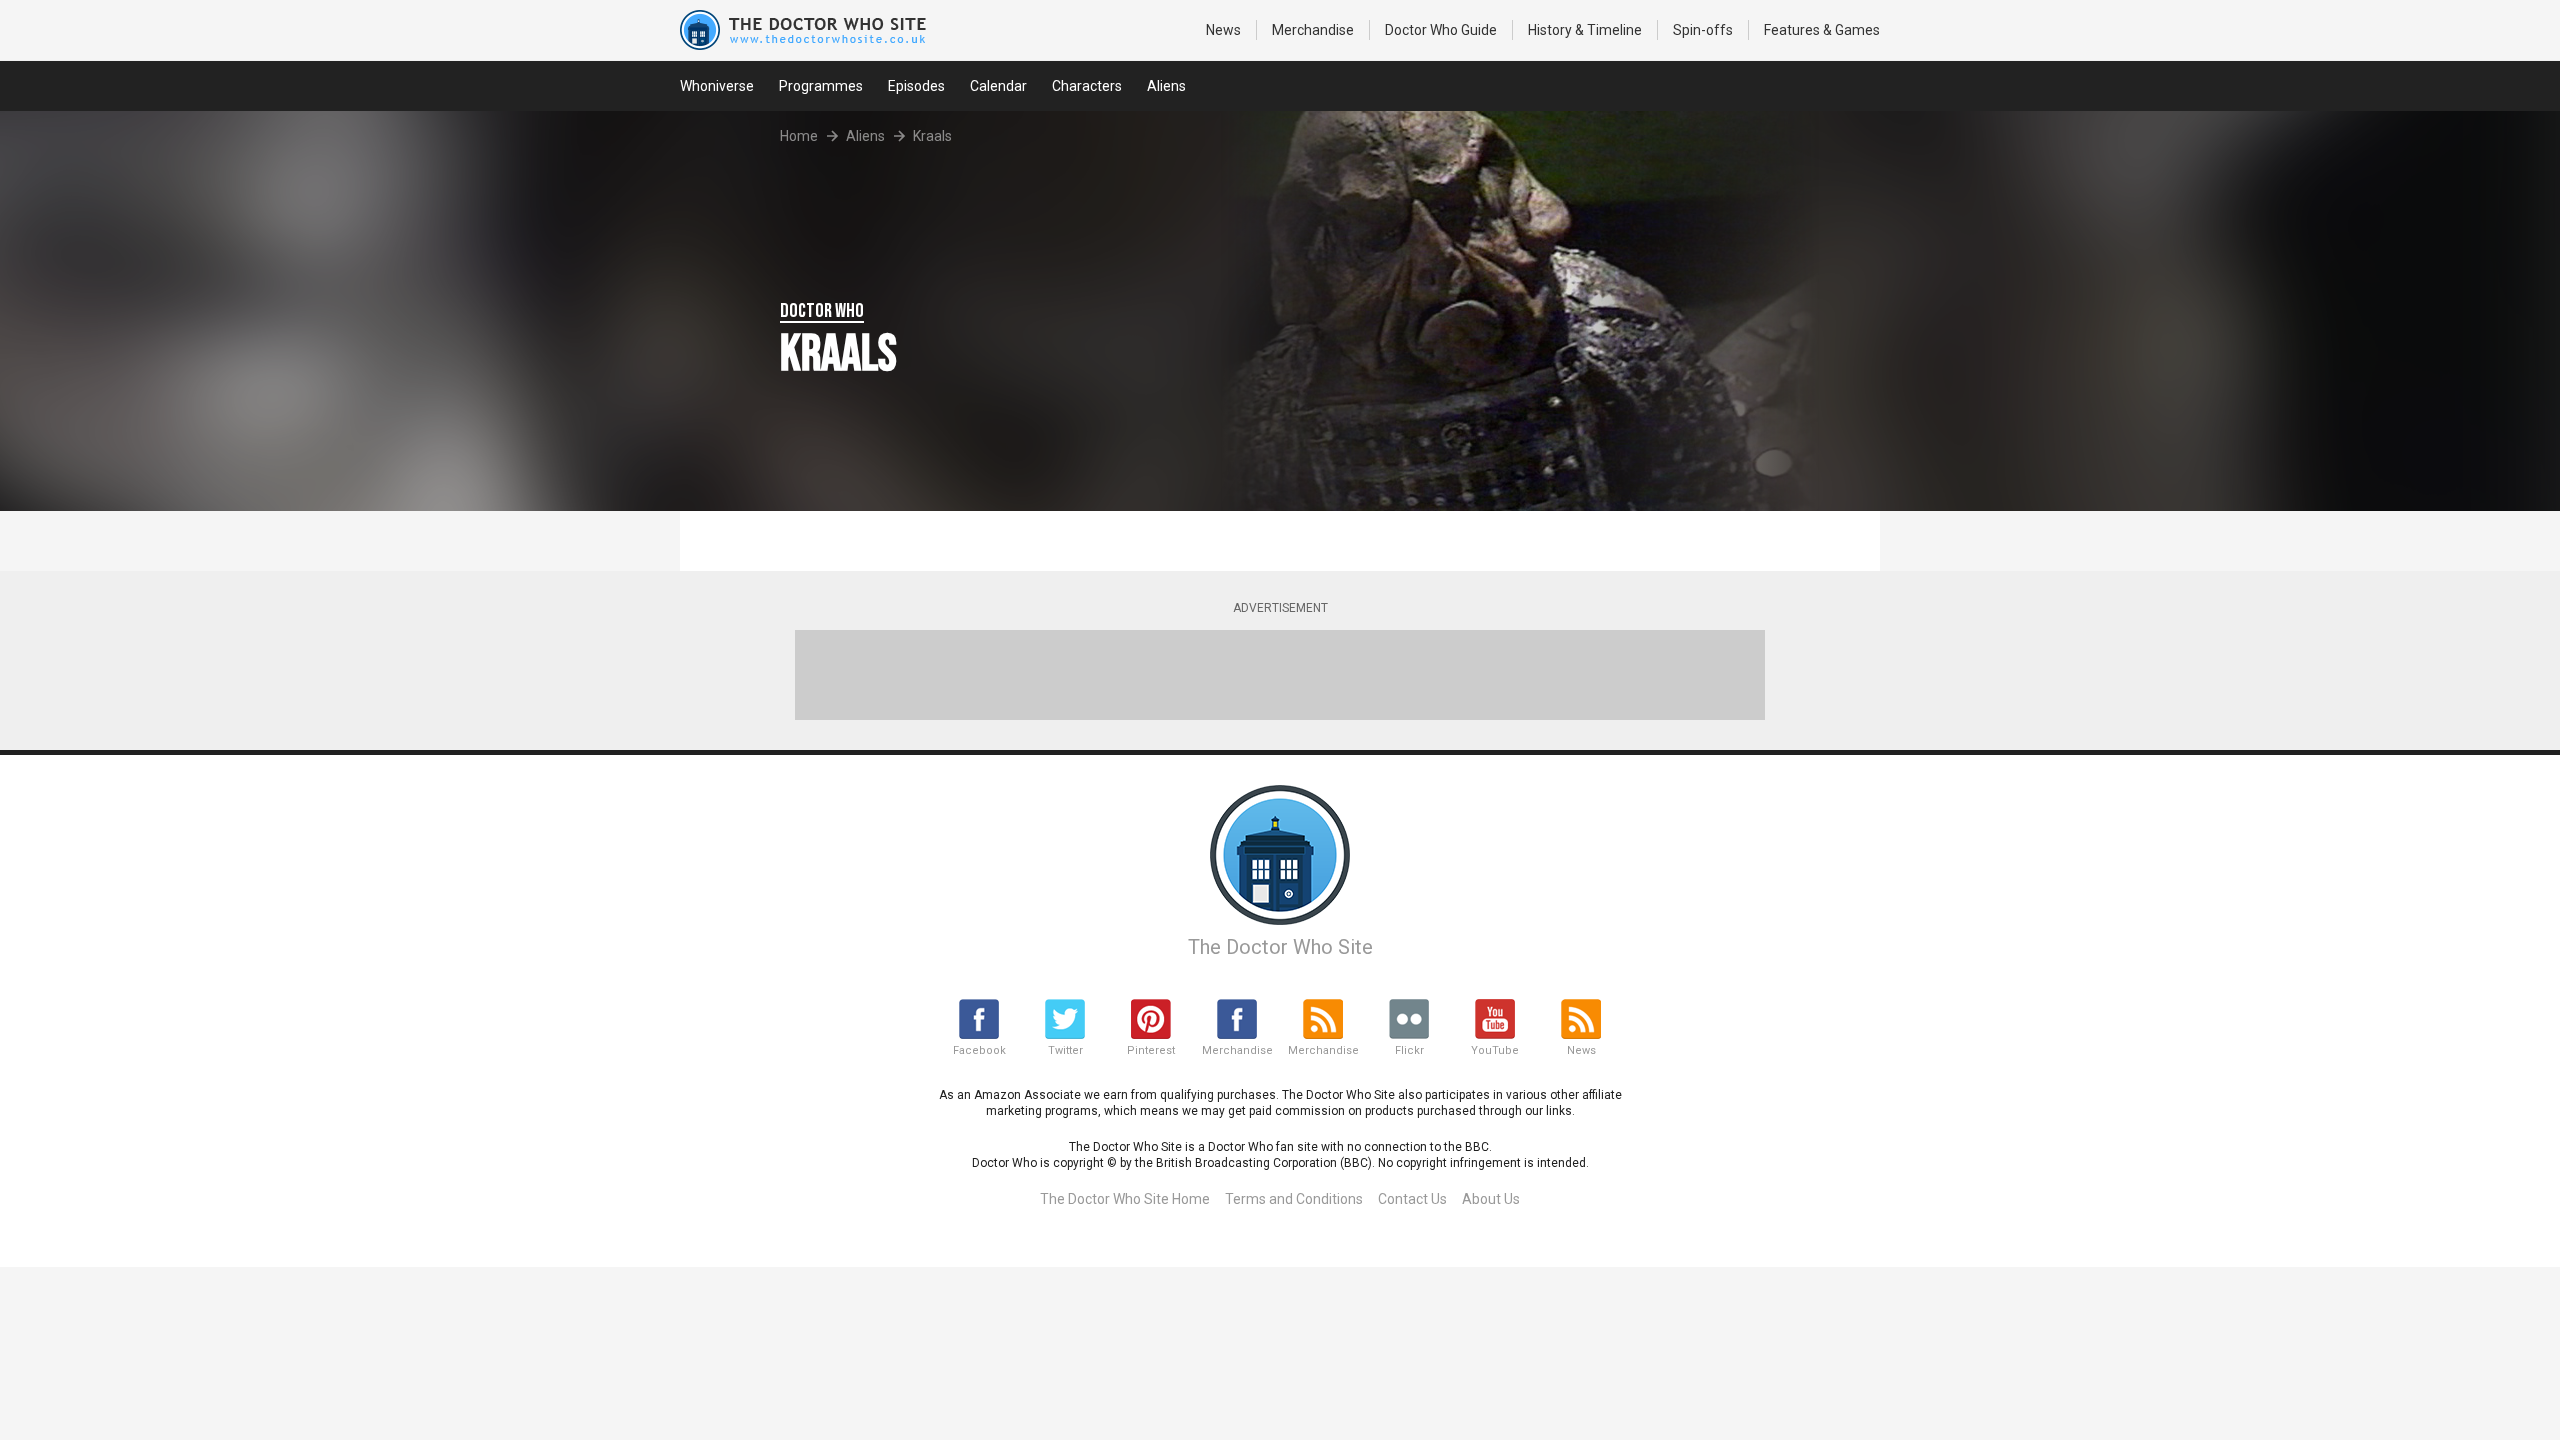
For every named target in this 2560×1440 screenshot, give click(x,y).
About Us (1491, 1199)
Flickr (1409, 1050)
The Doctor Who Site (1280, 947)
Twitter (1065, 1050)
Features (1822, 30)
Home (799, 136)
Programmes (821, 86)
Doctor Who (1441, 30)
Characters (1087, 86)
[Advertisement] (1280, 675)
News (1223, 30)
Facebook (979, 1050)
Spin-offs (1703, 30)
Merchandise (1313, 30)
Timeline (1585, 30)
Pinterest (1151, 1050)
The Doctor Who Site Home (1125, 1199)
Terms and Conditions (1294, 1199)
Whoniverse (717, 86)
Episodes (916, 86)
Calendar (998, 86)
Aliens (1166, 86)
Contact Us (1412, 1199)
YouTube (1495, 1050)
